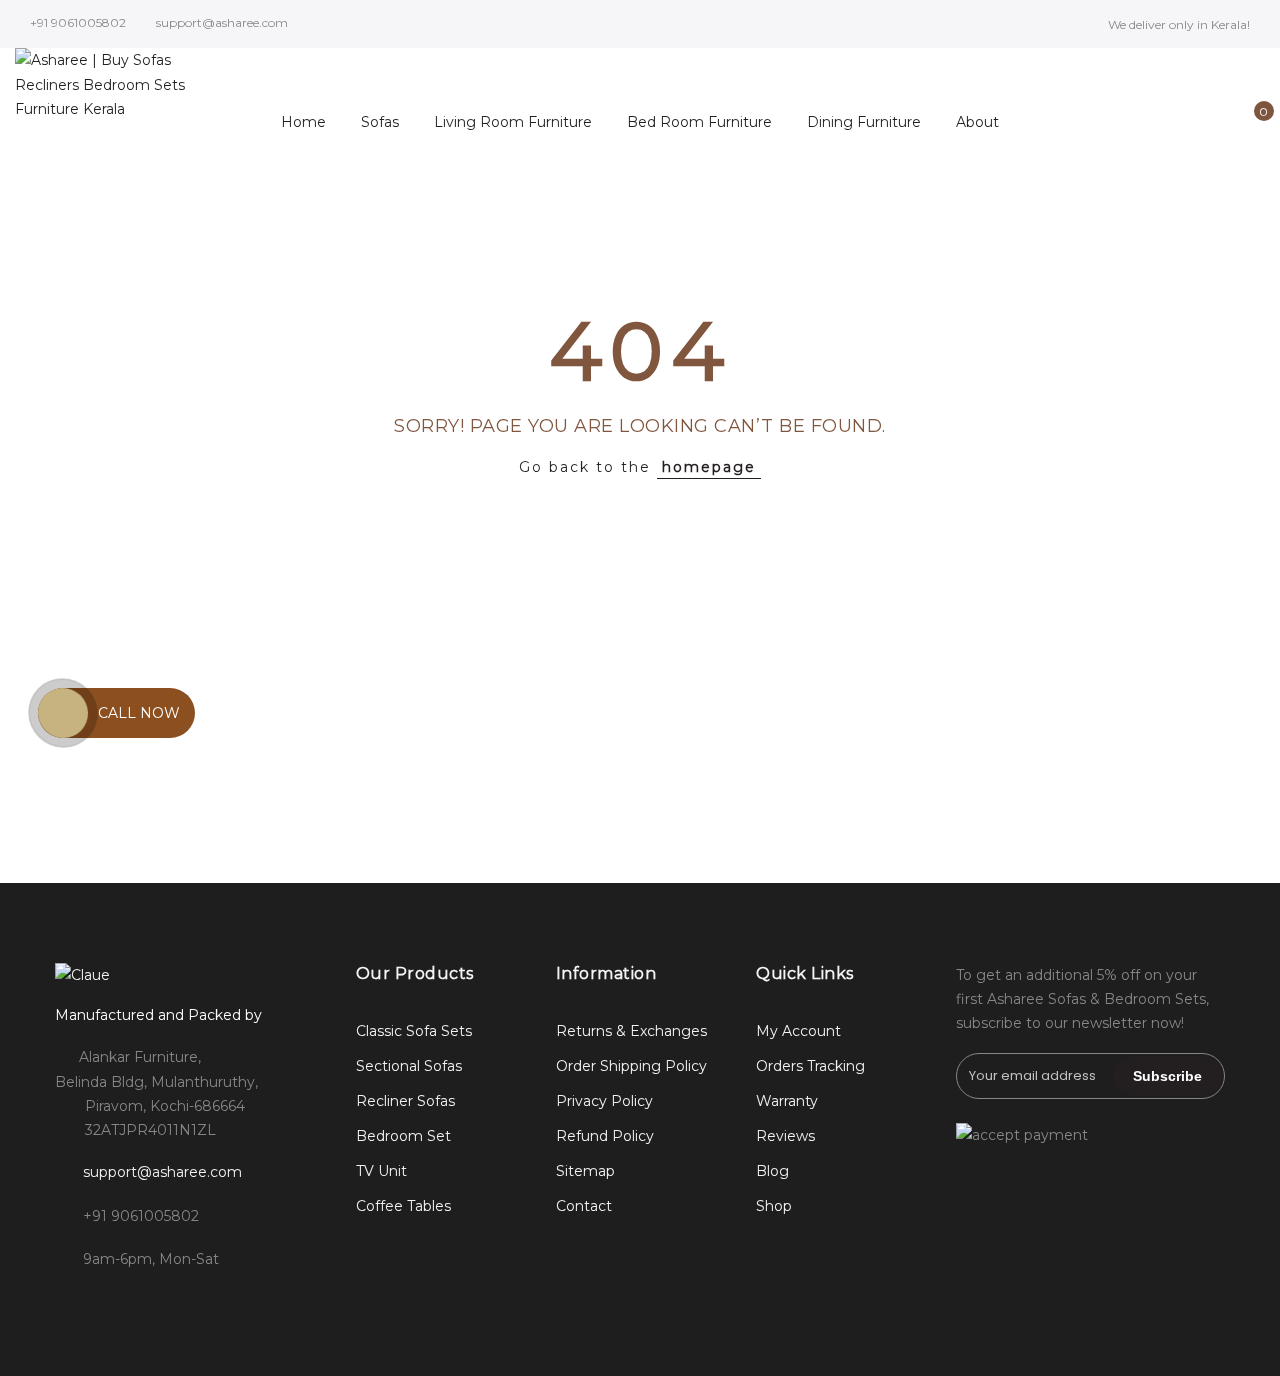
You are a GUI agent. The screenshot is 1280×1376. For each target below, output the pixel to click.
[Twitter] (155, 1303)
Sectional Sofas (409, 1066)
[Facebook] (73, 1303)
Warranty (787, 1101)
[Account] (1187, 122)
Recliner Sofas (405, 1101)
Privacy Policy (604, 1101)
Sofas (380, 122)
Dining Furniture (864, 122)
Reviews (785, 1136)
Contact (584, 1206)
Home (303, 122)
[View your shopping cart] (1249, 122)
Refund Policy (605, 1136)
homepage (709, 467)
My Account (798, 1031)
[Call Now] (63, 713)
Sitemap (585, 1171)
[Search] (1156, 122)
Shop (774, 1206)
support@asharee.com (162, 1172)
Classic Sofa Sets (414, 1031)
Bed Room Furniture (699, 122)
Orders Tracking (810, 1066)
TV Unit (381, 1171)
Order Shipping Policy (631, 1066)
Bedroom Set (403, 1136)
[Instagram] (114, 1303)
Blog (772, 1171)
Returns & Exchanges (631, 1031)
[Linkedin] (196, 1303)
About (977, 122)
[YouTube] (237, 1303)
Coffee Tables (403, 1206)
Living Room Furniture (513, 122)
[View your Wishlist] (1218, 122)
